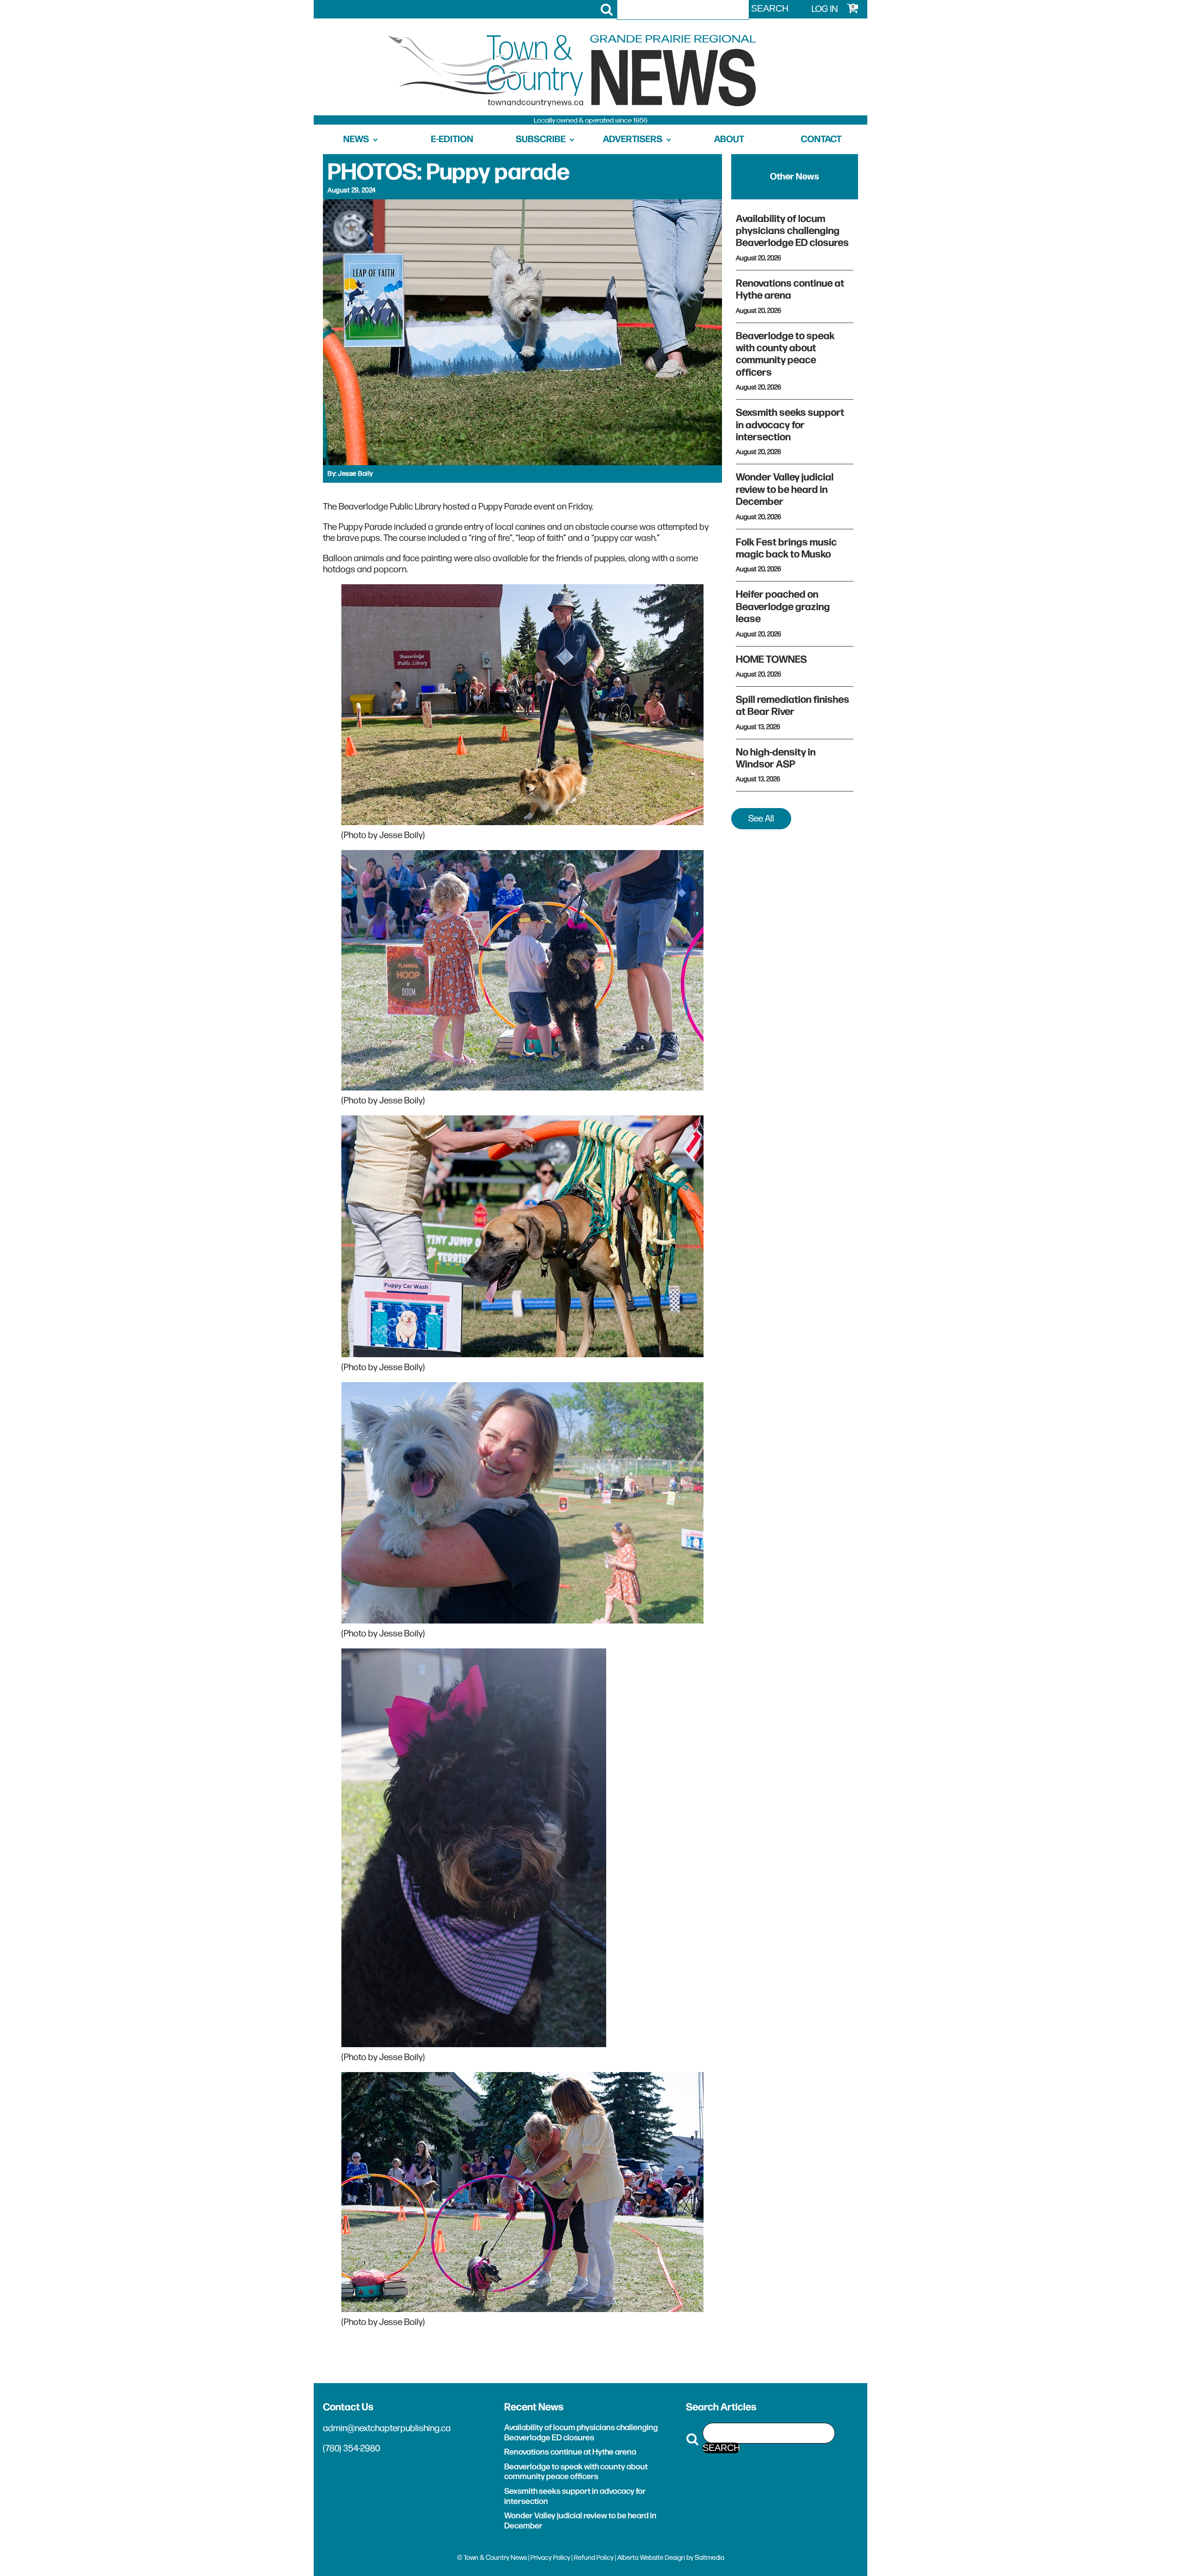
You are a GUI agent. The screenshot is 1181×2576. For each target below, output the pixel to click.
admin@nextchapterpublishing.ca (387, 2428)
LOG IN (825, 9)
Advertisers (633, 139)
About (729, 139)
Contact (821, 139)
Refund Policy (594, 2558)
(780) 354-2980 (352, 2449)
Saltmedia (710, 2558)
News (356, 139)
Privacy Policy (550, 2558)
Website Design (662, 2558)
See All (761, 819)
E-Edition (452, 139)
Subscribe (541, 139)
